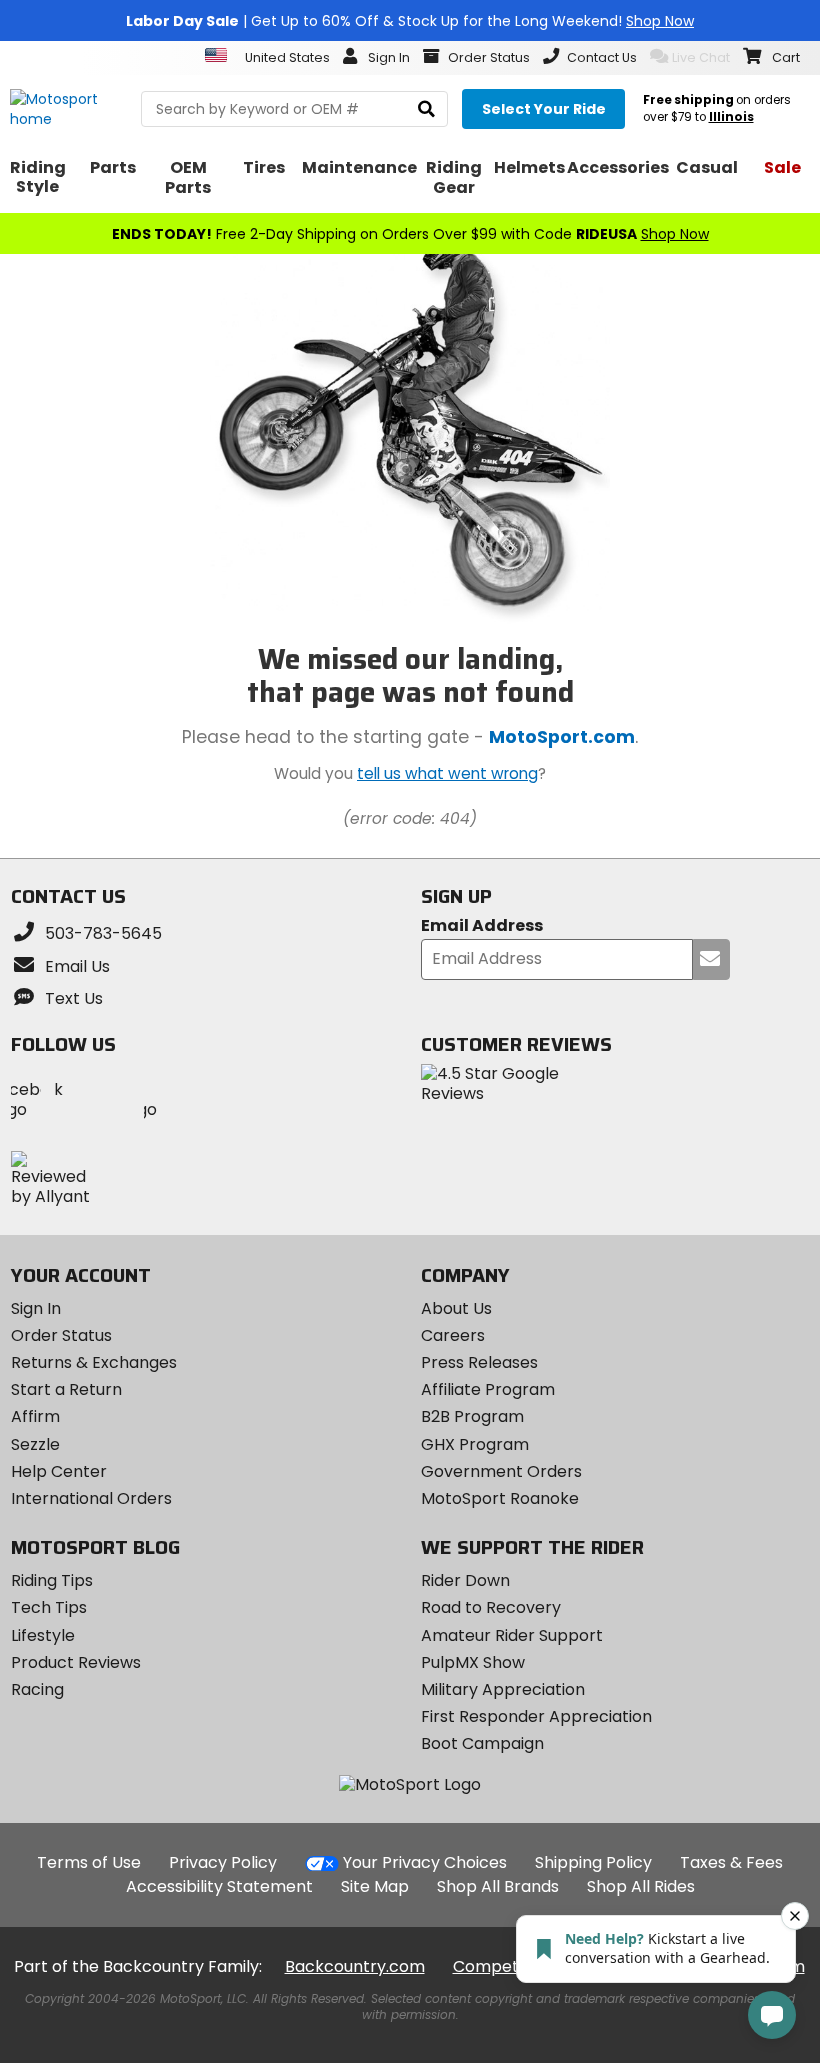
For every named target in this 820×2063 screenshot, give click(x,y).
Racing (37, 1689)
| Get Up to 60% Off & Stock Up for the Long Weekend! (410, 21)
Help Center (59, 1471)
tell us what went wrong (447, 773)
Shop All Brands (498, 1886)
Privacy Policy (223, 1862)
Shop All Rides (641, 1886)
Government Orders (501, 1471)
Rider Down (465, 1580)
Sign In (36, 1308)
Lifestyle (43, 1635)
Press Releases (479, 1362)
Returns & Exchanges (94, 1362)
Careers (453, 1335)
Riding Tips (52, 1580)
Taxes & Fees (731, 1862)
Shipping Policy (593, 1862)
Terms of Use (89, 1862)
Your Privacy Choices (425, 1862)
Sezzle (35, 1444)
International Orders (91, 1498)
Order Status (61, 1335)
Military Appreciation (503, 1689)
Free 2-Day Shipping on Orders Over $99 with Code (410, 234)
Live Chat (701, 57)
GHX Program (475, 1444)
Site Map (375, 1886)
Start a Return (66, 1389)
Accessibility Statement (219, 1886)
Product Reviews (76, 1662)
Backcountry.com (355, 1966)
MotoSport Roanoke (500, 1498)
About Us (456, 1308)
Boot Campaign (482, 1743)
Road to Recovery (491, 1607)
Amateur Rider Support (512, 1635)
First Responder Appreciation (536, 1716)
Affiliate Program (488, 1389)
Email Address (482, 926)
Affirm (35, 1416)
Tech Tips (49, 1607)
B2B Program (472, 1416)
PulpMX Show (473, 1662)
